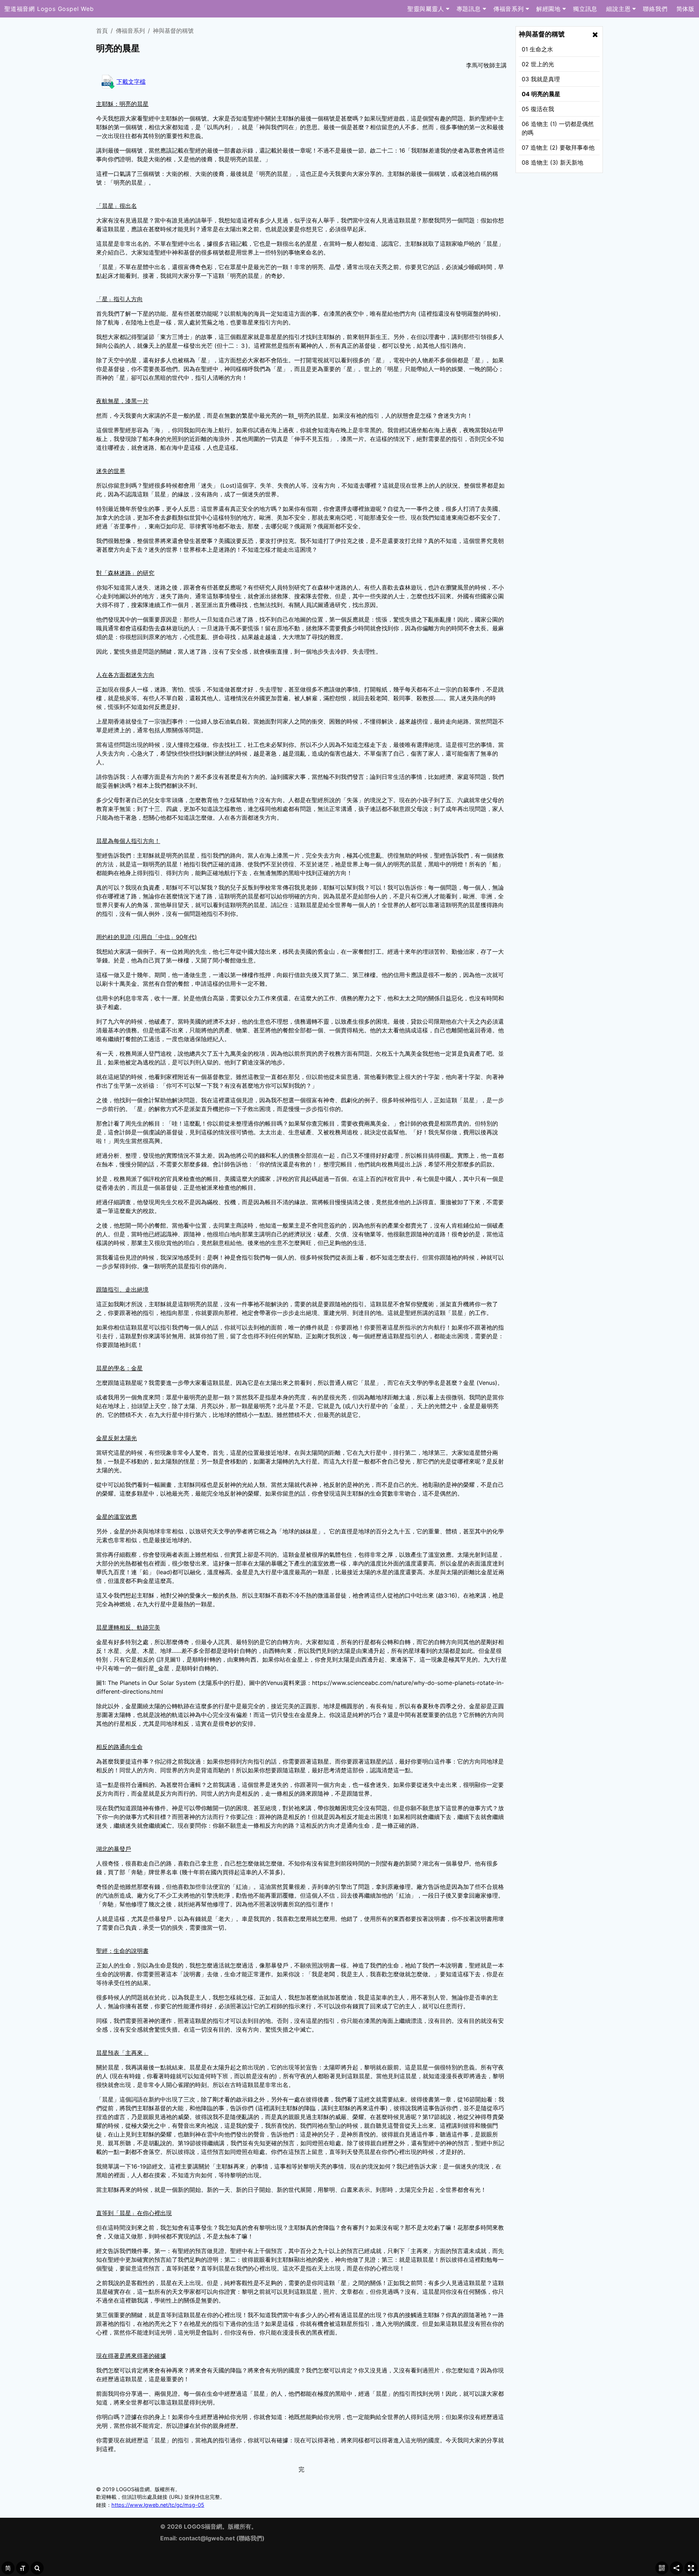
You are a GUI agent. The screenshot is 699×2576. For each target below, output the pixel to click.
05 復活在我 (538, 109)
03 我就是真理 (541, 79)
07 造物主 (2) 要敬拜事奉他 (558, 147)
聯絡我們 (250, 2538)
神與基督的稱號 (173, 31)
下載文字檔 (131, 82)
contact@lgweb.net (207, 2538)
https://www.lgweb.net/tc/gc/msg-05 (158, 2505)
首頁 (102, 31)
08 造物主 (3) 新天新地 (552, 162)
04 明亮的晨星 (541, 94)
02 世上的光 (538, 64)
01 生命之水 (537, 49)
